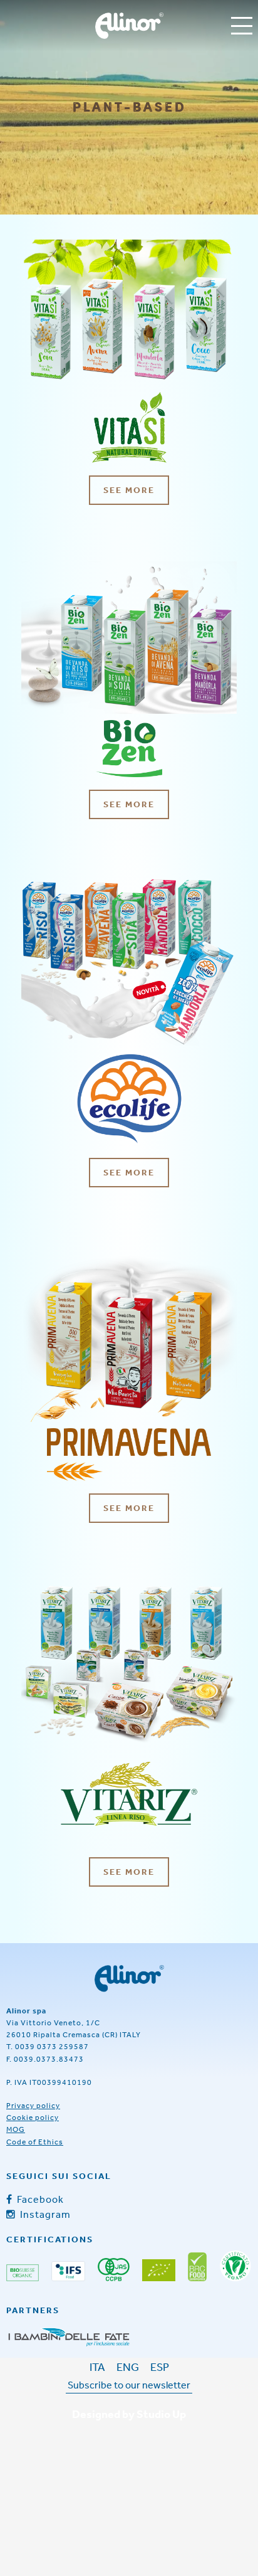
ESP (160, 2367)
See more (129, 490)
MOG (16, 2129)
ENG (128, 2367)
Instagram (44, 2214)
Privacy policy (33, 2106)
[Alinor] (129, 1979)
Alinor (129, 26)
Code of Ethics (35, 2142)
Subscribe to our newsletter (129, 2385)
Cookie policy (33, 2118)
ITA (97, 2367)
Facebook (39, 2199)
